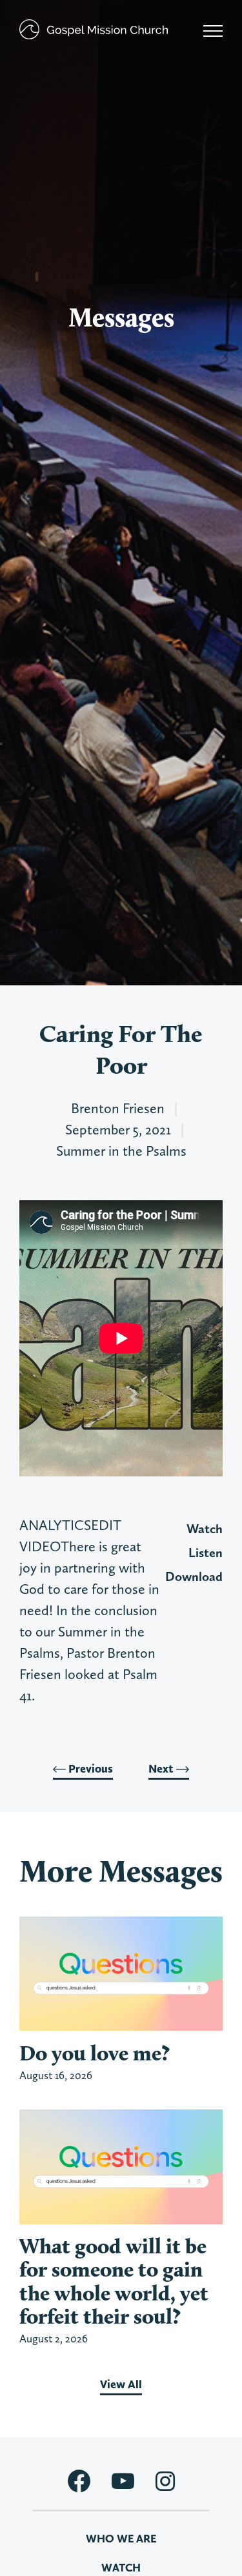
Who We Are (121, 2539)
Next (162, 1769)
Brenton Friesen (118, 1108)
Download (194, 1576)
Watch (205, 1529)
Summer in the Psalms (121, 1151)
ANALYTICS (55, 1525)
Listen (206, 1553)
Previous (89, 1769)
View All (121, 2384)
